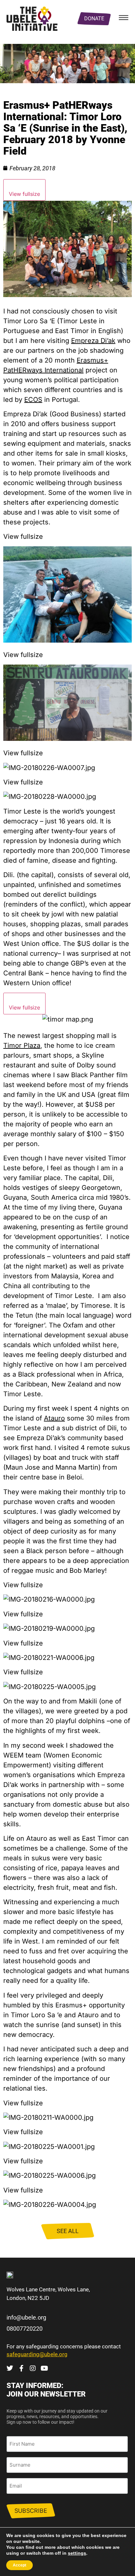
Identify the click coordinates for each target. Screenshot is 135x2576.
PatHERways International (43, 370)
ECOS (33, 400)
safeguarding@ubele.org (37, 2354)
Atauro (54, 1418)
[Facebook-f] (21, 2368)
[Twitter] (10, 2368)
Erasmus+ (92, 360)
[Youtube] (44, 2368)
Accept (19, 2565)
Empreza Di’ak (93, 341)
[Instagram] (33, 2368)
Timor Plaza (22, 1045)
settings (77, 2553)
